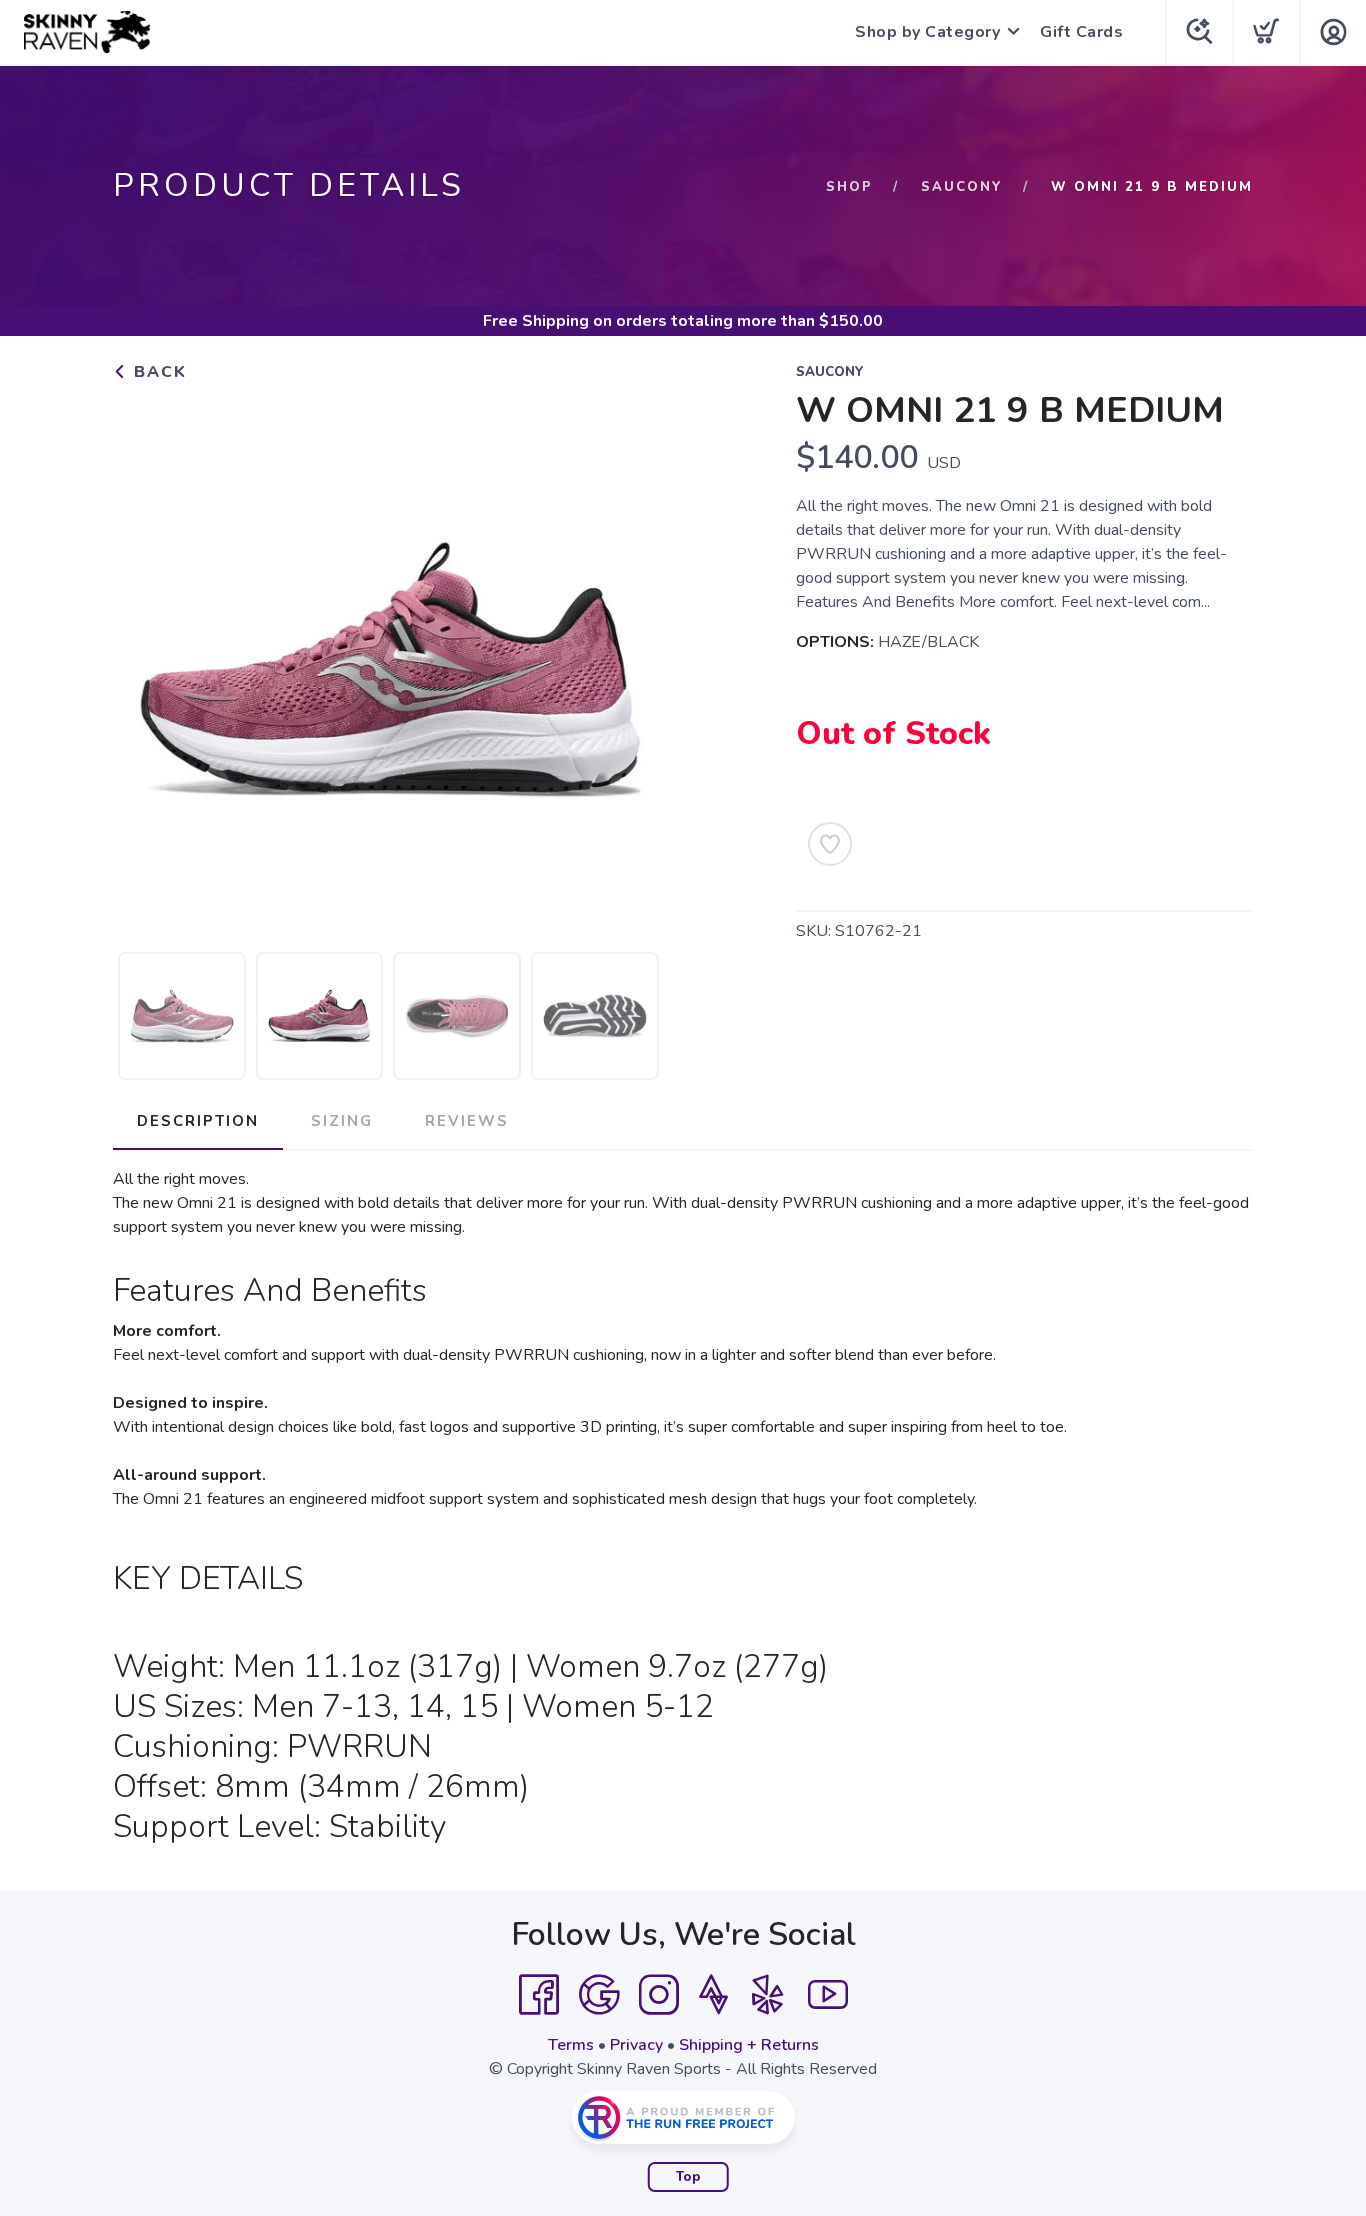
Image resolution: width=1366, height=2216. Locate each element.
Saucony (962, 187)
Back (157, 372)
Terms (571, 2045)
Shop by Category (927, 32)
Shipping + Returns (749, 2045)
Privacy (636, 2045)
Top (688, 2177)
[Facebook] (539, 1995)
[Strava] (713, 1995)
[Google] (599, 1995)
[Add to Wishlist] (830, 844)
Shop (849, 187)
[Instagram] (659, 1995)
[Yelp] (768, 1995)
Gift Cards (1081, 32)
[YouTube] (828, 1995)
